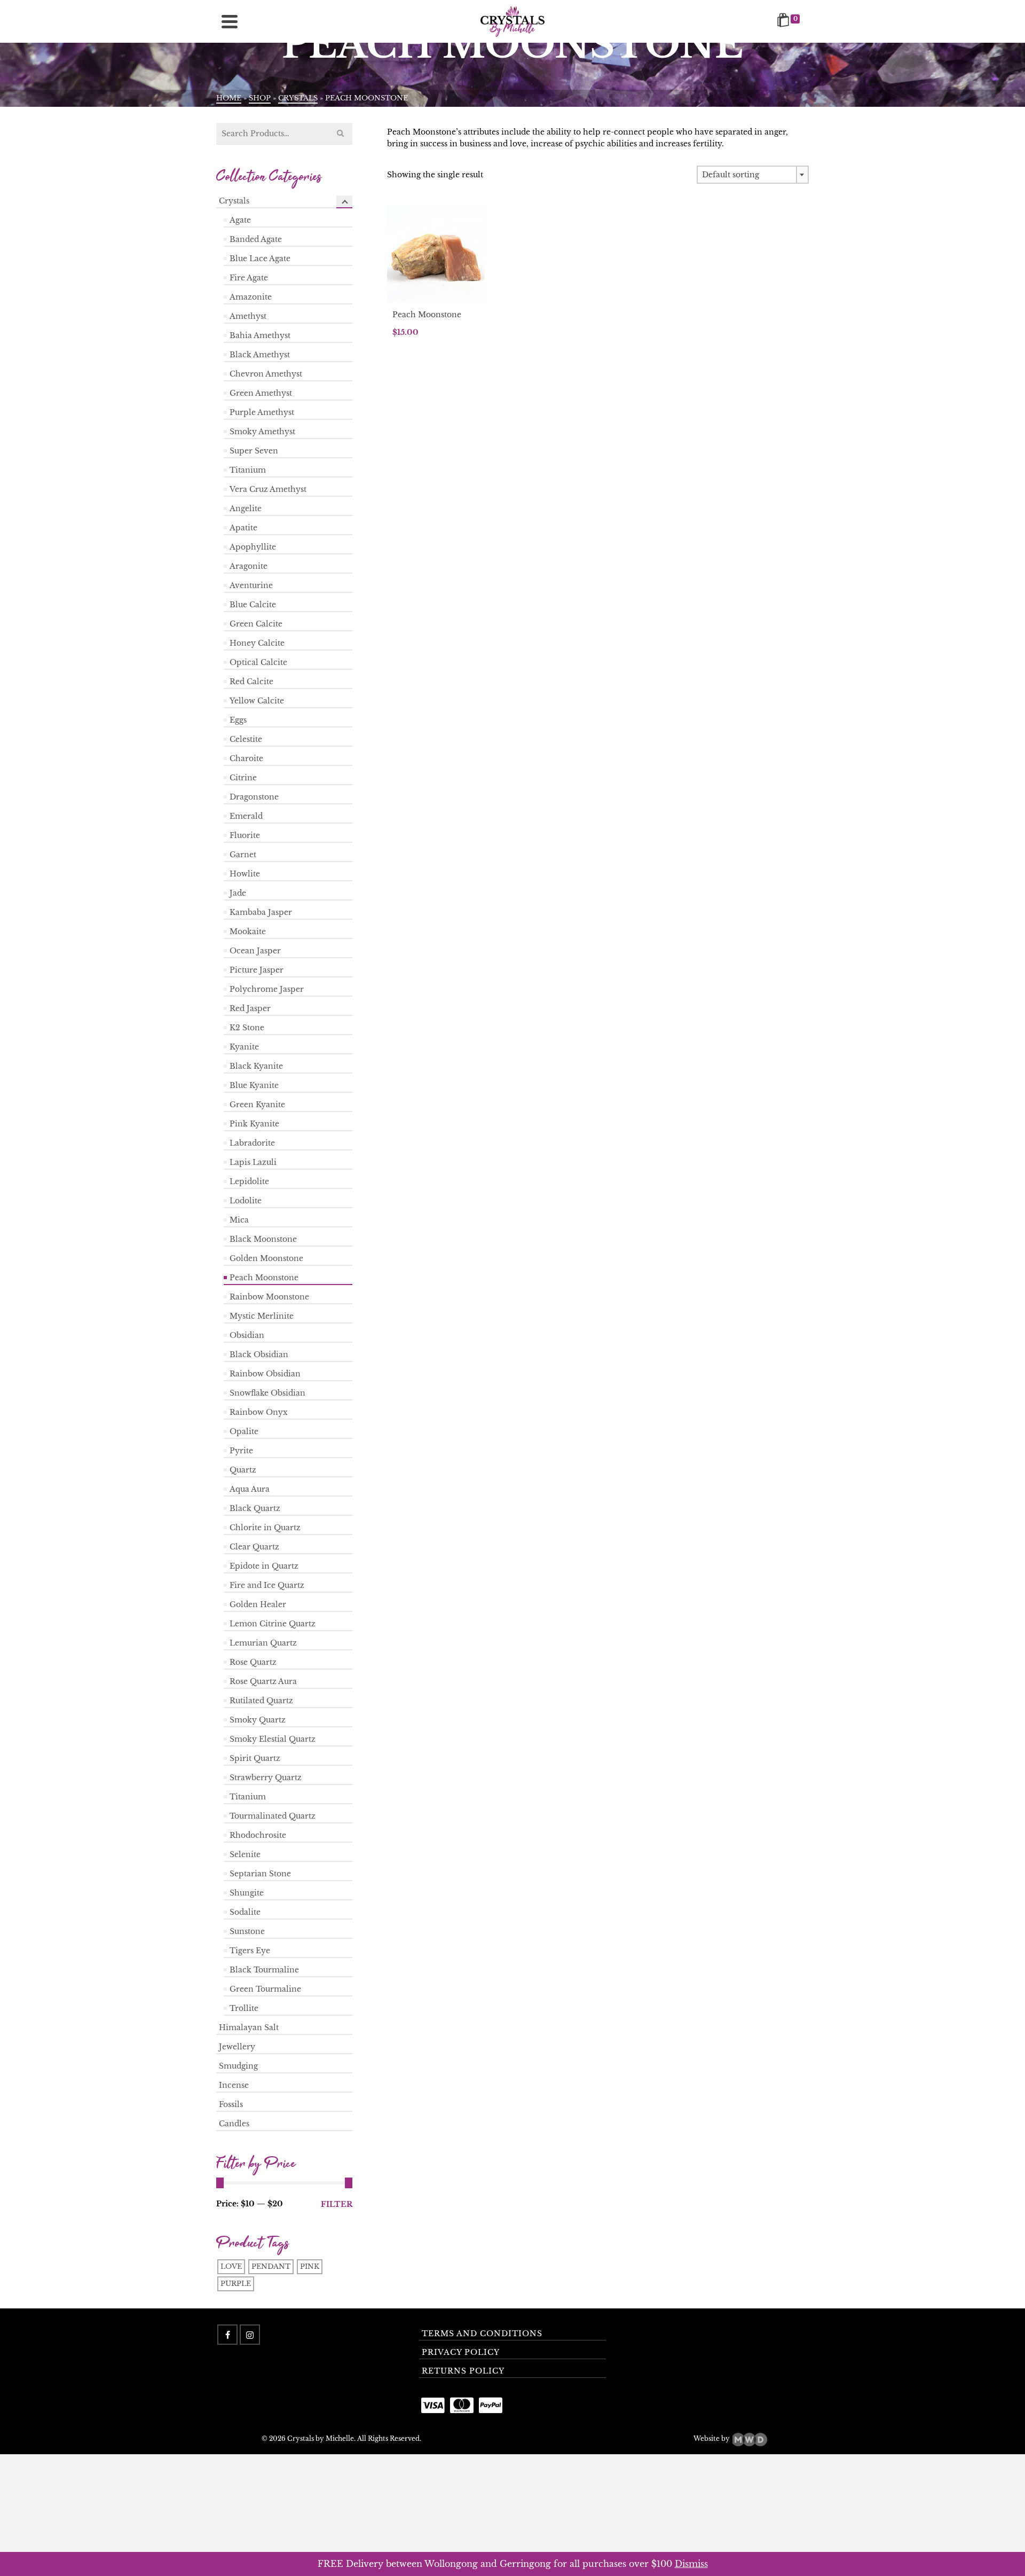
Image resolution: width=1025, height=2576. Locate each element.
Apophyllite (253, 547)
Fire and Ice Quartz (267, 1585)
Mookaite (248, 931)
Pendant (271, 2266)
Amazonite (251, 297)
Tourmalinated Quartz (273, 1816)
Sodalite (245, 1912)
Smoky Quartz (258, 1720)
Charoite (246, 758)
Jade (238, 893)
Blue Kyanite (254, 1085)
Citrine (243, 778)
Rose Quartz (253, 1662)
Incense (234, 2085)
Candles (234, 2124)
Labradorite (252, 1143)
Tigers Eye (250, 1951)
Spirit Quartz (255, 1758)
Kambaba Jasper (261, 912)
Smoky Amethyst (262, 432)
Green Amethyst (261, 393)
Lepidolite (249, 1181)
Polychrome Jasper (267, 989)
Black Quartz (255, 1508)
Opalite (244, 1431)
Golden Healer (258, 1604)
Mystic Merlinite (262, 1316)
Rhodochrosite (258, 1835)
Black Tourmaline (264, 1970)
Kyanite (244, 1047)
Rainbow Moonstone (269, 1297)
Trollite (244, 2008)
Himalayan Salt (249, 2027)
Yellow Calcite (257, 701)
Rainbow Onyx (259, 1412)
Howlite (245, 874)
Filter (337, 2204)
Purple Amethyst (262, 412)
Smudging (238, 2066)
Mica (239, 1220)
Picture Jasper (257, 970)
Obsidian (247, 1335)
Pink (310, 2266)
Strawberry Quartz (266, 1778)
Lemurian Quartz (263, 1643)
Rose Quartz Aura (263, 1681)
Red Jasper (250, 1008)
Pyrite (241, 1451)
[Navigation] (230, 21)
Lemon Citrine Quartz (273, 1624)
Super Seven (254, 451)
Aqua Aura (250, 1489)
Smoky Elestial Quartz (273, 1739)
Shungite (247, 1893)
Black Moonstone (263, 1239)
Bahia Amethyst (260, 335)
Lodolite (246, 1201)
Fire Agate (249, 278)
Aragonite (249, 566)
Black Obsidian (259, 1354)
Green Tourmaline (265, 1989)
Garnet (243, 855)
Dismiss (691, 2564)
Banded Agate (256, 239)
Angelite (246, 508)
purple (236, 2284)
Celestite (246, 739)
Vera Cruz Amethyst (268, 489)
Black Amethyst (260, 355)
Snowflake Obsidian (267, 1393)
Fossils (231, 2104)
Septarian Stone (260, 1874)
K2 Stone (247, 1028)
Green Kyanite (257, 1105)
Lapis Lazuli (253, 1162)
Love (231, 2266)
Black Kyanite (256, 1066)
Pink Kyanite (254, 1124)
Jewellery (237, 2047)
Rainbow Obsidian (265, 1374)
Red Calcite (251, 682)
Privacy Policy (461, 2352)
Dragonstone (254, 797)
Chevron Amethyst (266, 374)
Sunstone (247, 1931)
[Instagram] (250, 2335)
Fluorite (245, 835)
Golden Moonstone (266, 1258)
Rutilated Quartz (261, 1701)
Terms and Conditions (482, 2334)
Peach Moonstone (264, 1278)
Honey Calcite (257, 643)
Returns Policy (463, 2371)
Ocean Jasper (255, 951)
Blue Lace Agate (260, 259)
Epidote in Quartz (264, 1566)
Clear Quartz (254, 1547)
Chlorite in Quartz (265, 1528)
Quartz (243, 1470)
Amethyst (248, 316)
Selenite (245, 1854)
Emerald (246, 816)
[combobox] (753, 175)
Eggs (238, 720)
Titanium (248, 470)
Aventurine (251, 585)
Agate (240, 220)
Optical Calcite (258, 662)
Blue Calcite (253, 605)
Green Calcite (256, 624)
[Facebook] (227, 2335)
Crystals (234, 201)
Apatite (243, 528)
